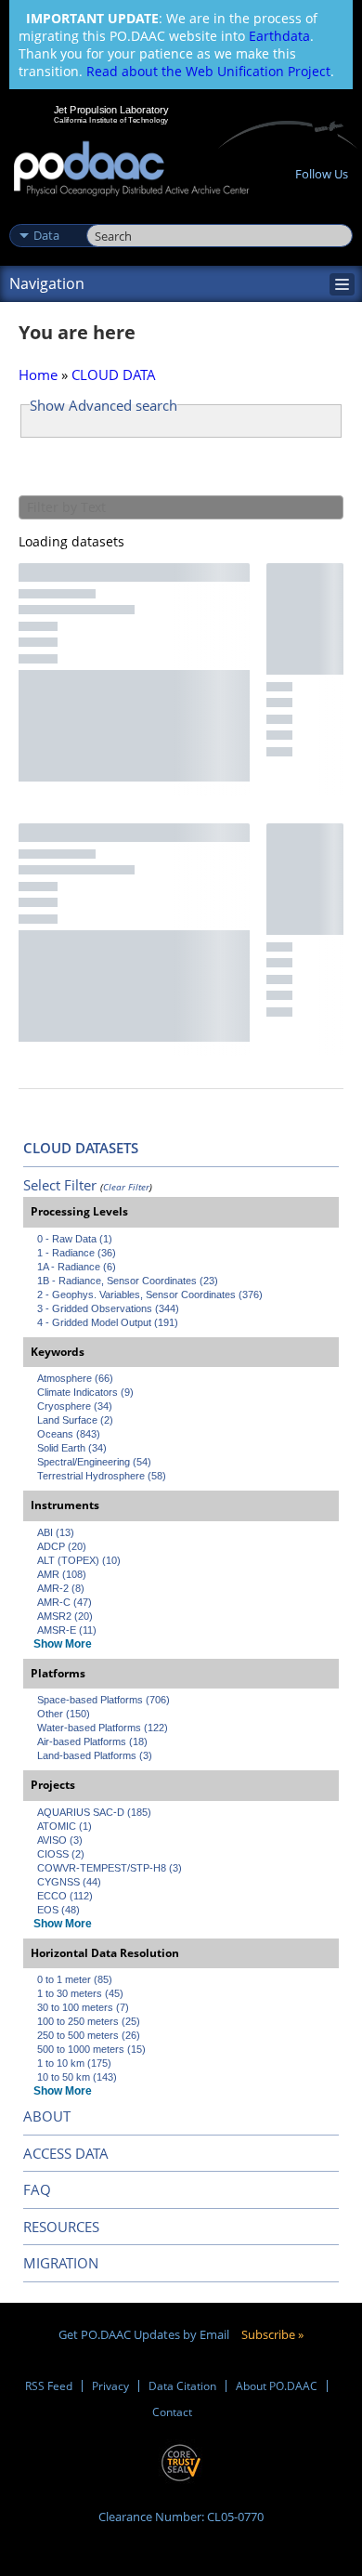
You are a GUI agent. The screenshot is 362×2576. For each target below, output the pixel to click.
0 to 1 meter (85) (75, 1979)
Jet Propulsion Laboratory (111, 110)
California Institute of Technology (111, 120)
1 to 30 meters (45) (80, 1993)
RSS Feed (49, 2386)
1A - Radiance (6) (77, 1267)
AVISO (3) (60, 1840)
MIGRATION (61, 2263)
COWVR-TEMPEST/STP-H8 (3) (110, 1868)
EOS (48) (58, 1910)
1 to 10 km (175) (74, 2063)
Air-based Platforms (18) (92, 1741)
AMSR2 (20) (65, 1616)
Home (38, 375)
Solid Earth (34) (72, 1448)
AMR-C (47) (65, 1602)
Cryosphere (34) (75, 1406)
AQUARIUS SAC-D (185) (94, 1812)
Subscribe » (272, 2334)
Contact (172, 2412)
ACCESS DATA (66, 2153)
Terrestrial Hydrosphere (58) (102, 1476)
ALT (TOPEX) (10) (79, 1560)
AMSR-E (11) (67, 1630)
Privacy (110, 2386)
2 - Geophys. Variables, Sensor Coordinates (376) (150, 1295)
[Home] (131, 170)
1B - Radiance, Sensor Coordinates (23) (128, 1281)
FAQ (37, 2189)
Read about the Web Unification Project (208, 71)
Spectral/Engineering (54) (94, 1462)
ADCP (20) (62, 1546)
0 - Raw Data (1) (75, 1239)
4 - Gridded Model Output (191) (108, 1322)
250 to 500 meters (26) (89, 2035)
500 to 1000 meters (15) (91, 2049)
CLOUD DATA (114, 375)
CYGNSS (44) (69, 1882)
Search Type (46, 216)
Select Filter (60, 1185)
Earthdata (279, 36)
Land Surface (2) (75, 1420)
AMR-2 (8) (61, 1588)
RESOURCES (61, 2227)
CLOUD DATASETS (81, 1148)
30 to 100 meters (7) (83, 2007)
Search (107, 216)
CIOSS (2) (61, 1854)
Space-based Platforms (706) (103, 1700)
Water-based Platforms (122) (103, 1728)
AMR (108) (62, 1574)
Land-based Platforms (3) (95, 1755)
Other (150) (64, 1714)
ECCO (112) (65, 1896)
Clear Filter (126, 1187)
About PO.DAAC (277, 2386)
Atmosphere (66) (75, 1378)
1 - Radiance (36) (77, 1253)
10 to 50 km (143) (77, 2077)
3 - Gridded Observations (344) (108, 1308)
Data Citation (182, 2386)
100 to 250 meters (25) (89, 2021)
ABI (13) (56, 1532)
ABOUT (47, 2116)
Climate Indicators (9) (85, 1392)
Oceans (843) (69, 1434)
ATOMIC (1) (65, 1826)
